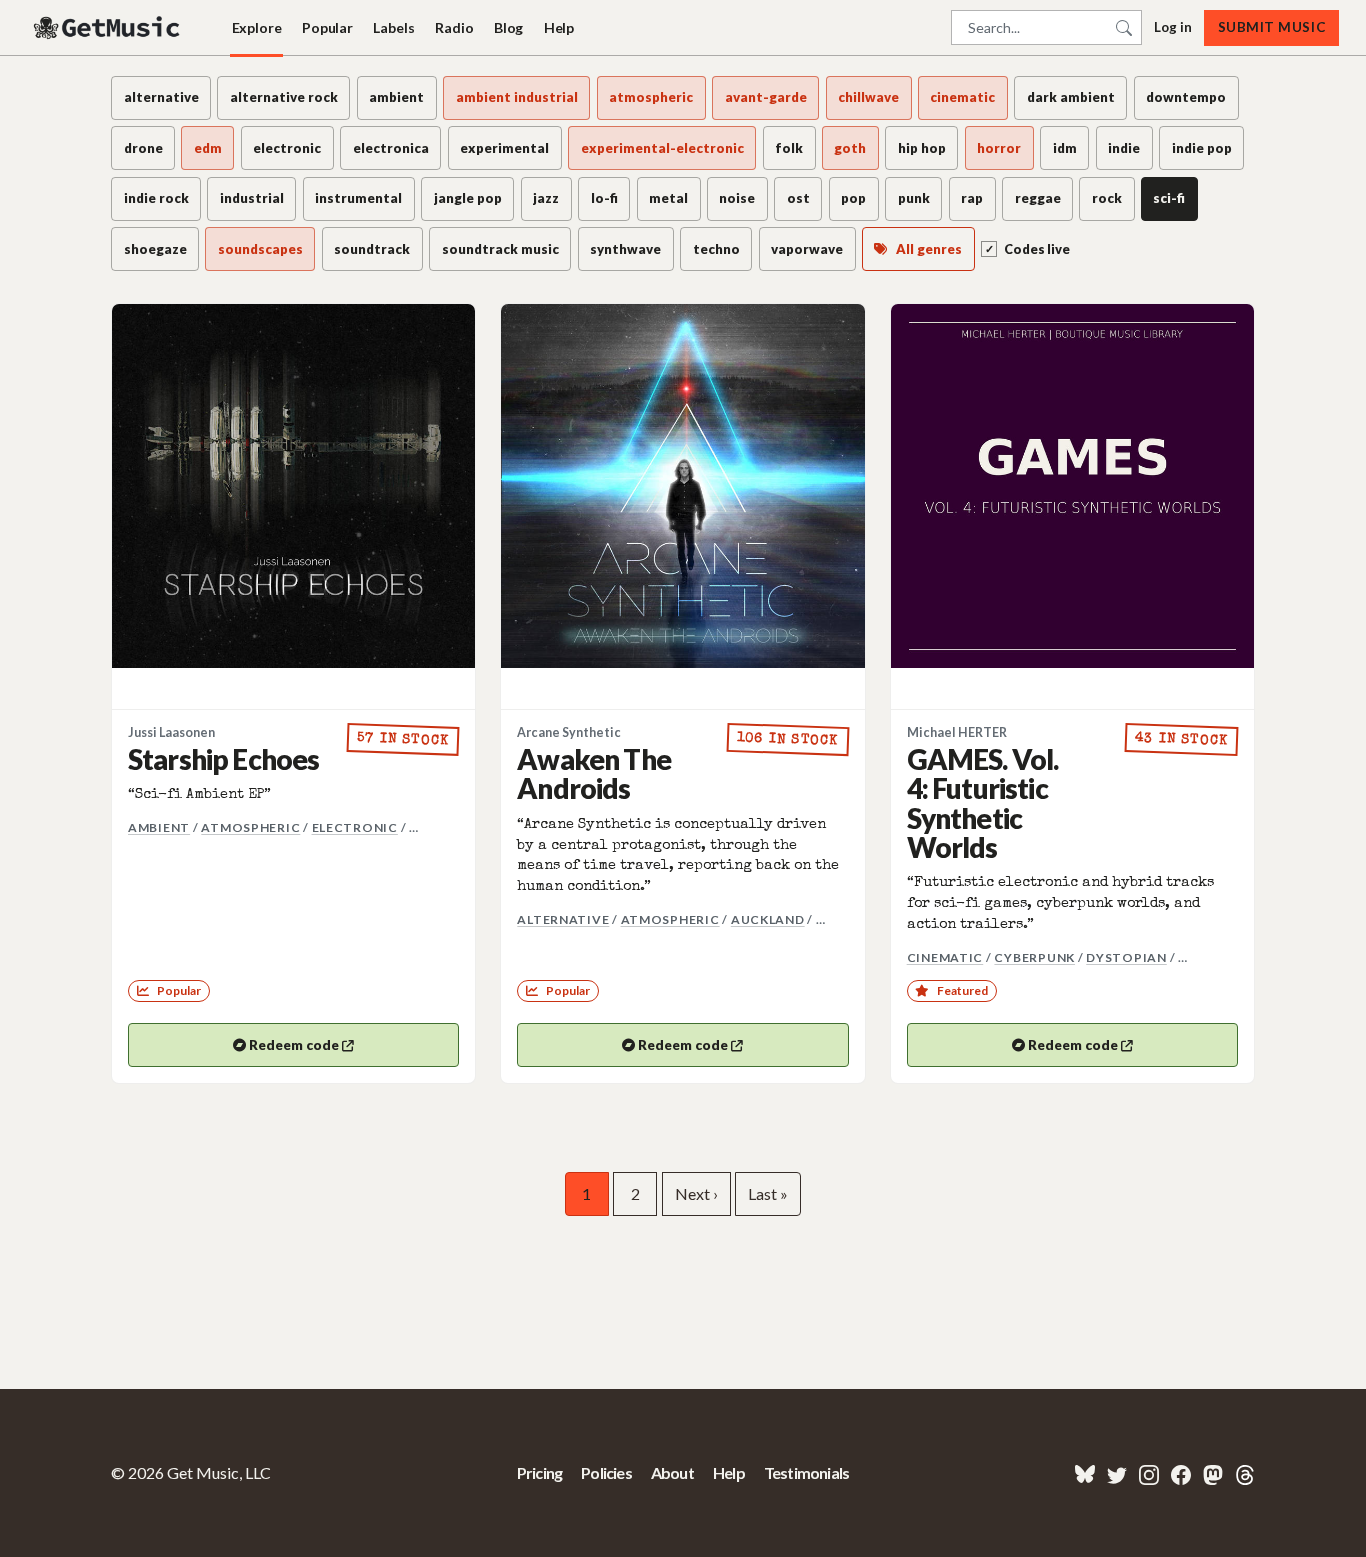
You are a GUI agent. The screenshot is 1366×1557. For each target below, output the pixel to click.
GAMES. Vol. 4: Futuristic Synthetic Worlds (983, 803)
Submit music (1271, 27)
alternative (563, 919)
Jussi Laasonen (171, 732)
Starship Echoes (223, 759)
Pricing (539, 1472)
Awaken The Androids (594, 773)
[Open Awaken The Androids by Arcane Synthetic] (682, 485)
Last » (768, 1193)
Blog (508, 27)
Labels (393, 27)
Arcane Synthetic (569, 732)
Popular (327, 27)
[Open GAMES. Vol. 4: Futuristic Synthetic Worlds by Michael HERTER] (1072, 485)
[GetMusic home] (109, 28)
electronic (355, 827)
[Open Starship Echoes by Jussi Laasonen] (293, 485)
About (672, 1472)
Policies (606, 1472)
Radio (454, 27)
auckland (768, 919)
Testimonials (806, 1472)
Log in (1173, 27)
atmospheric (250, 827)
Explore (257, 27)
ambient (159, 827)
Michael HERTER (957, 732)
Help (559, 27)
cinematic (945, 957)
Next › (696, 1193)
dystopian (1126, 957)
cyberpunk (1034, 957)
